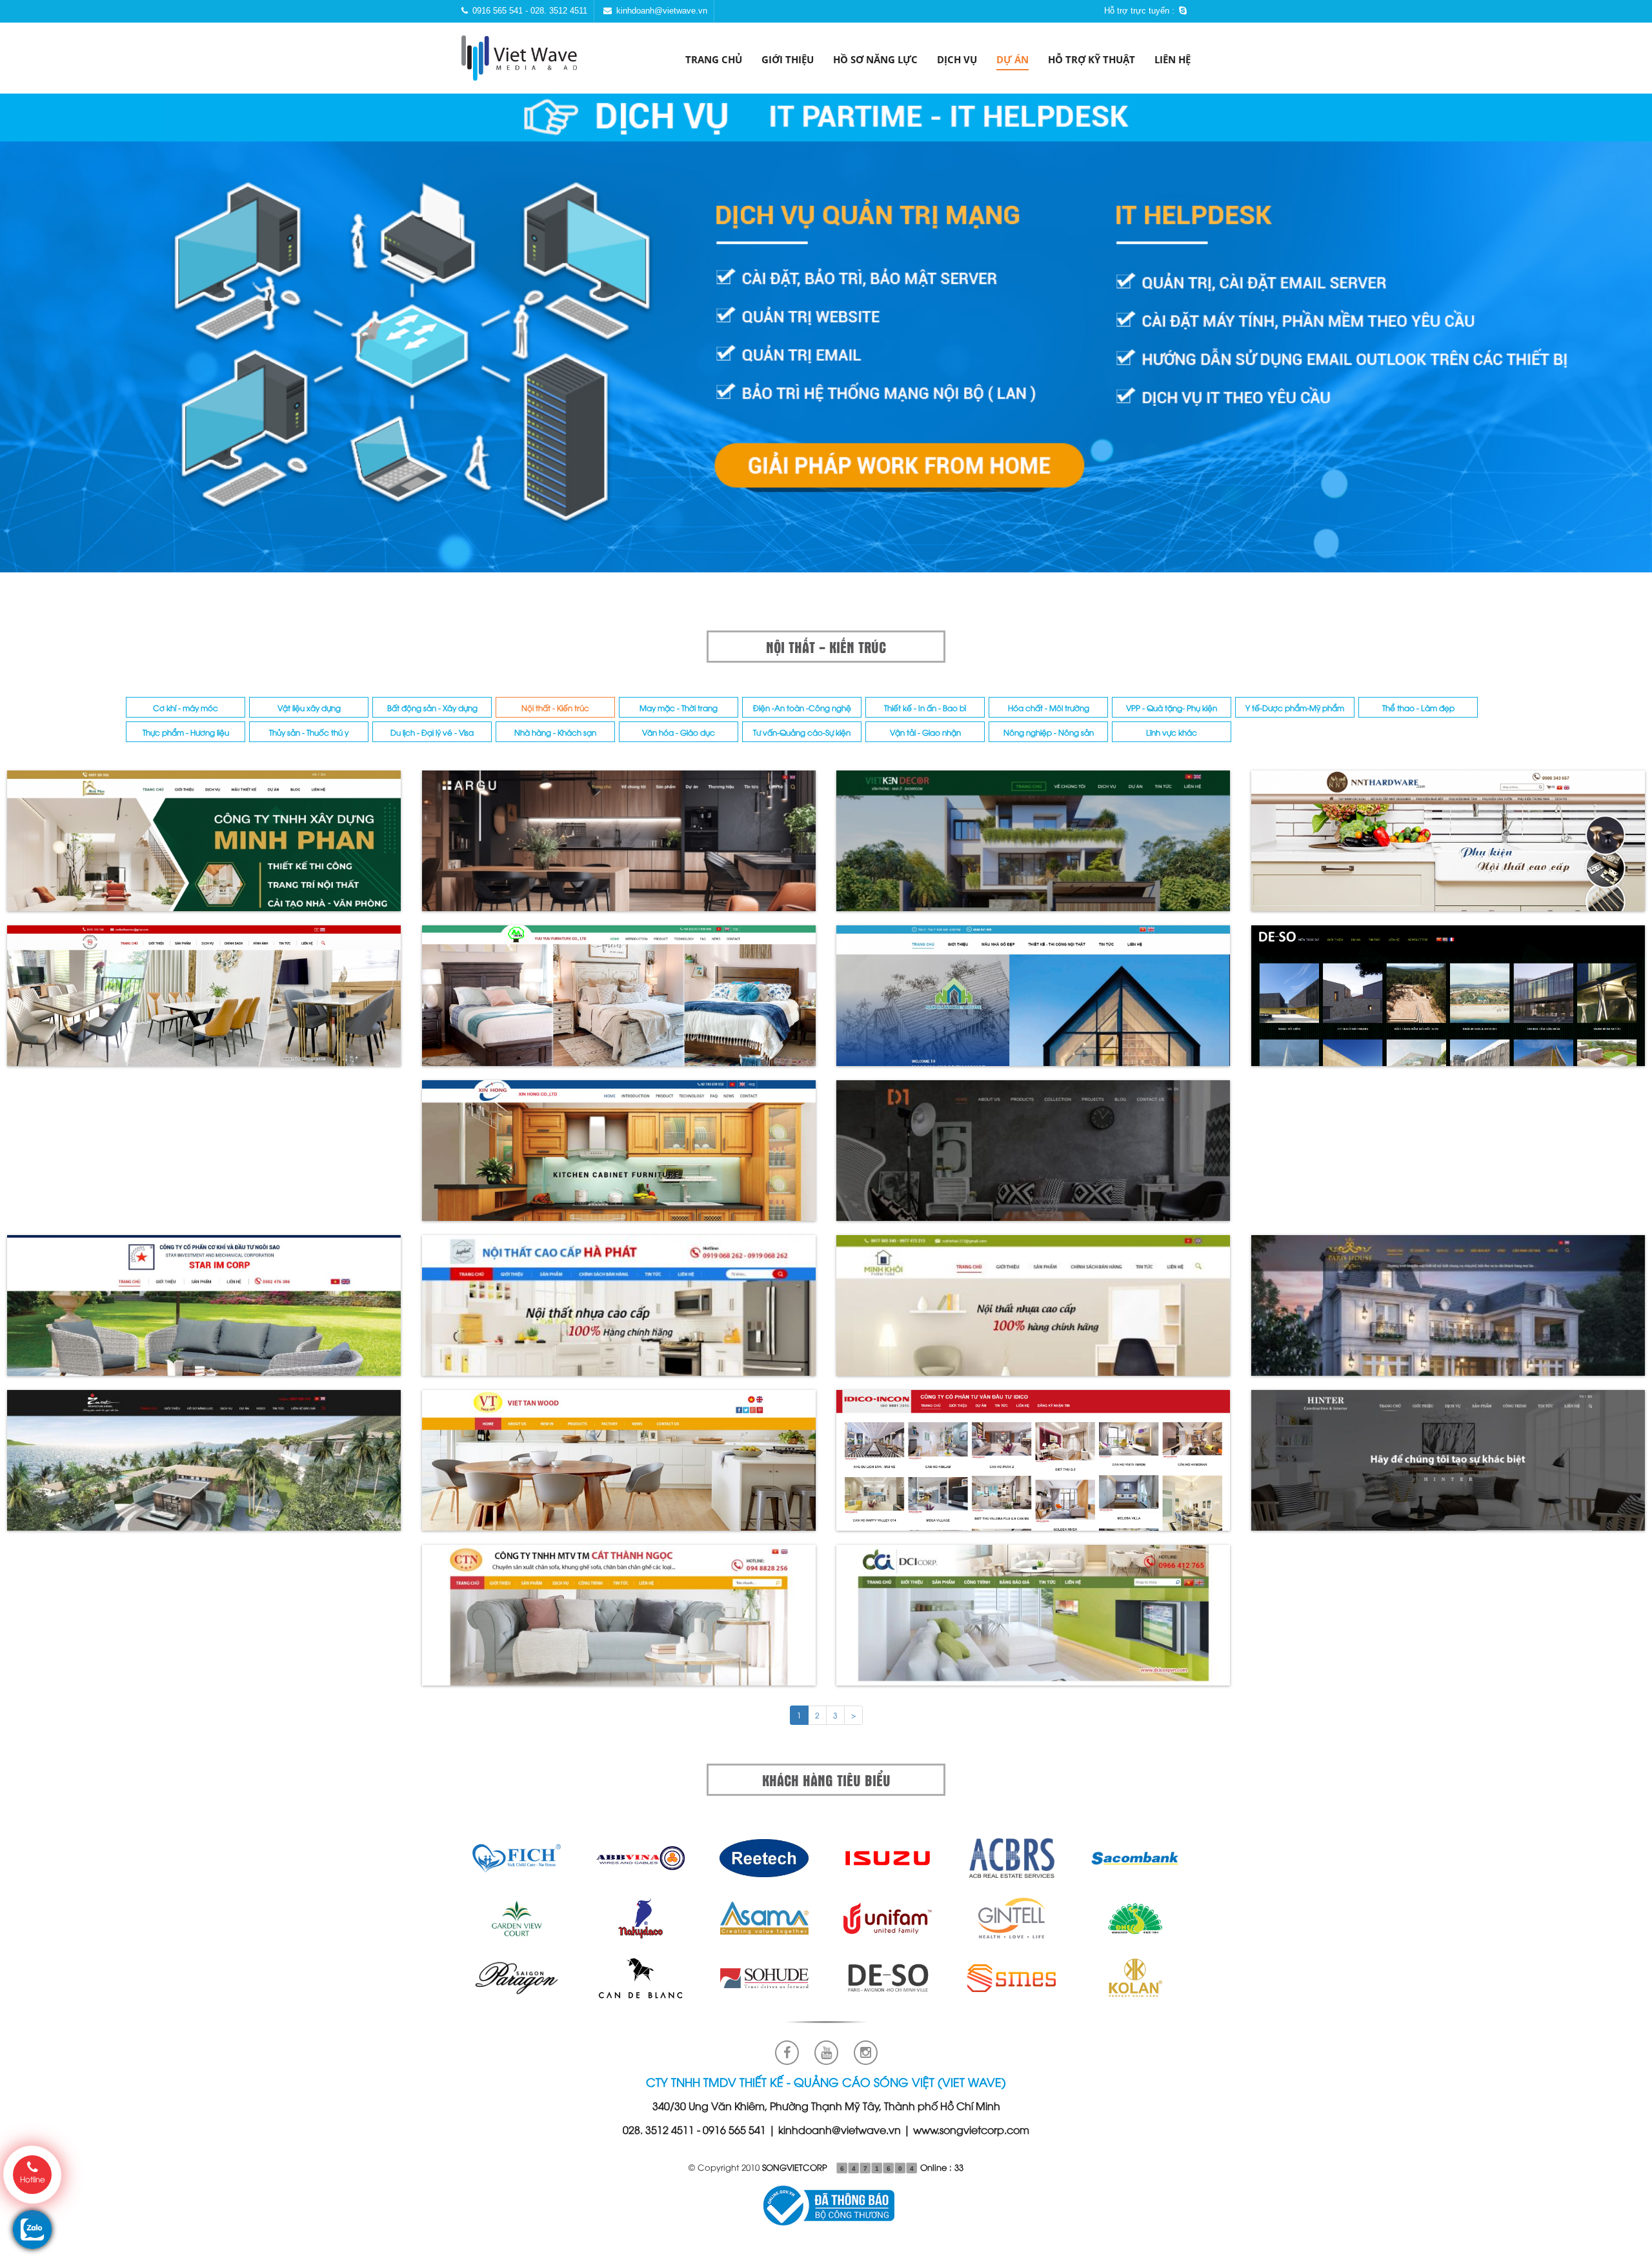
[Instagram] (866, 2053)
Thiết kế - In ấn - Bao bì (925, 708)
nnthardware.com (1448, 850)
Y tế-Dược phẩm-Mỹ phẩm (1295, 708)
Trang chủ (714, 59)
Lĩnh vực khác (1172, 732)
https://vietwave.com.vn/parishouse (1448, 1315)
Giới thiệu (788, 59)
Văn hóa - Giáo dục (679, 732)
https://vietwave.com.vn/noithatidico (1033, 1470)
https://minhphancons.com (204, 850)
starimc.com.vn (204, 1315)
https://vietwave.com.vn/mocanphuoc (1033, 1160)
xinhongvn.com (619, 1160)
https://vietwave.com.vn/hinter (1448, 1470)
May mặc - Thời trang (679, 708)
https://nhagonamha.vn (1033, 1005)
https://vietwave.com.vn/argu (619, 850)
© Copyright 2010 (758, 2167)
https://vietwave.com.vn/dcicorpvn (1033, 1625)
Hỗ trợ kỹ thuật (1092, 59)
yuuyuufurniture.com (619, 1005)
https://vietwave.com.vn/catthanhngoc (619, 1625)
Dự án (1012, 59)
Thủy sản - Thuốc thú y (309, 732)
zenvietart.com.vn (204, 1470)
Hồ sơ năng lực (875, 59)
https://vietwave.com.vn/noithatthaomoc (204, 1005)
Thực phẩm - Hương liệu (186, 732)
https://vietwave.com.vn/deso (1448, 1005)
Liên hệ (1173, 59)
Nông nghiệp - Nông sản (1049, 732)
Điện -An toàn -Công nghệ (802, 708)
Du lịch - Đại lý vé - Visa (432, 732)
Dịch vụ (957, 59)
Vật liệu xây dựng (309, 708)
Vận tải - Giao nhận (925, 732)
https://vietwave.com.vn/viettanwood (619, 1470)
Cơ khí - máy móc (186, 708)
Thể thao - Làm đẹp (1418, 708)
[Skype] (1184, 10)
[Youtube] (826, 2053)
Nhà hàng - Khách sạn (555, 732)
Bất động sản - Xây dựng (432, 708)
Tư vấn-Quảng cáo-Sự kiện (802, 732)
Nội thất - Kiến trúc (555, 708)
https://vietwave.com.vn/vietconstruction (1033, 850)
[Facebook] (787, 2053)
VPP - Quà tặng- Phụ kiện (1172, 708)
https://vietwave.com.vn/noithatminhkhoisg (1033, 1315)
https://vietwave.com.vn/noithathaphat (619, 1315)
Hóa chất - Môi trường (1049, 708)
